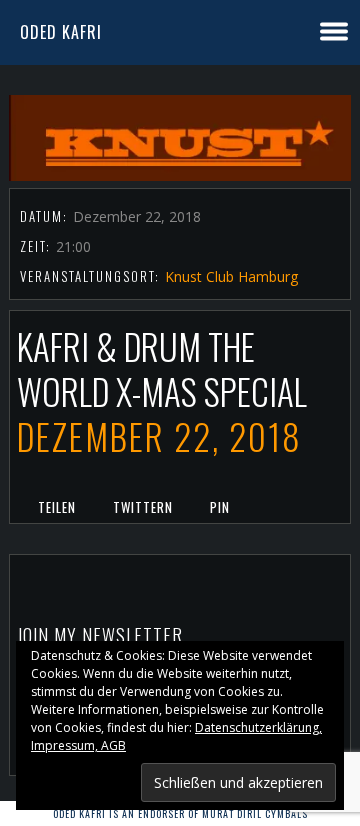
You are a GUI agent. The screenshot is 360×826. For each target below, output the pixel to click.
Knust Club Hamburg (231, 276)
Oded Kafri (61, 32)
